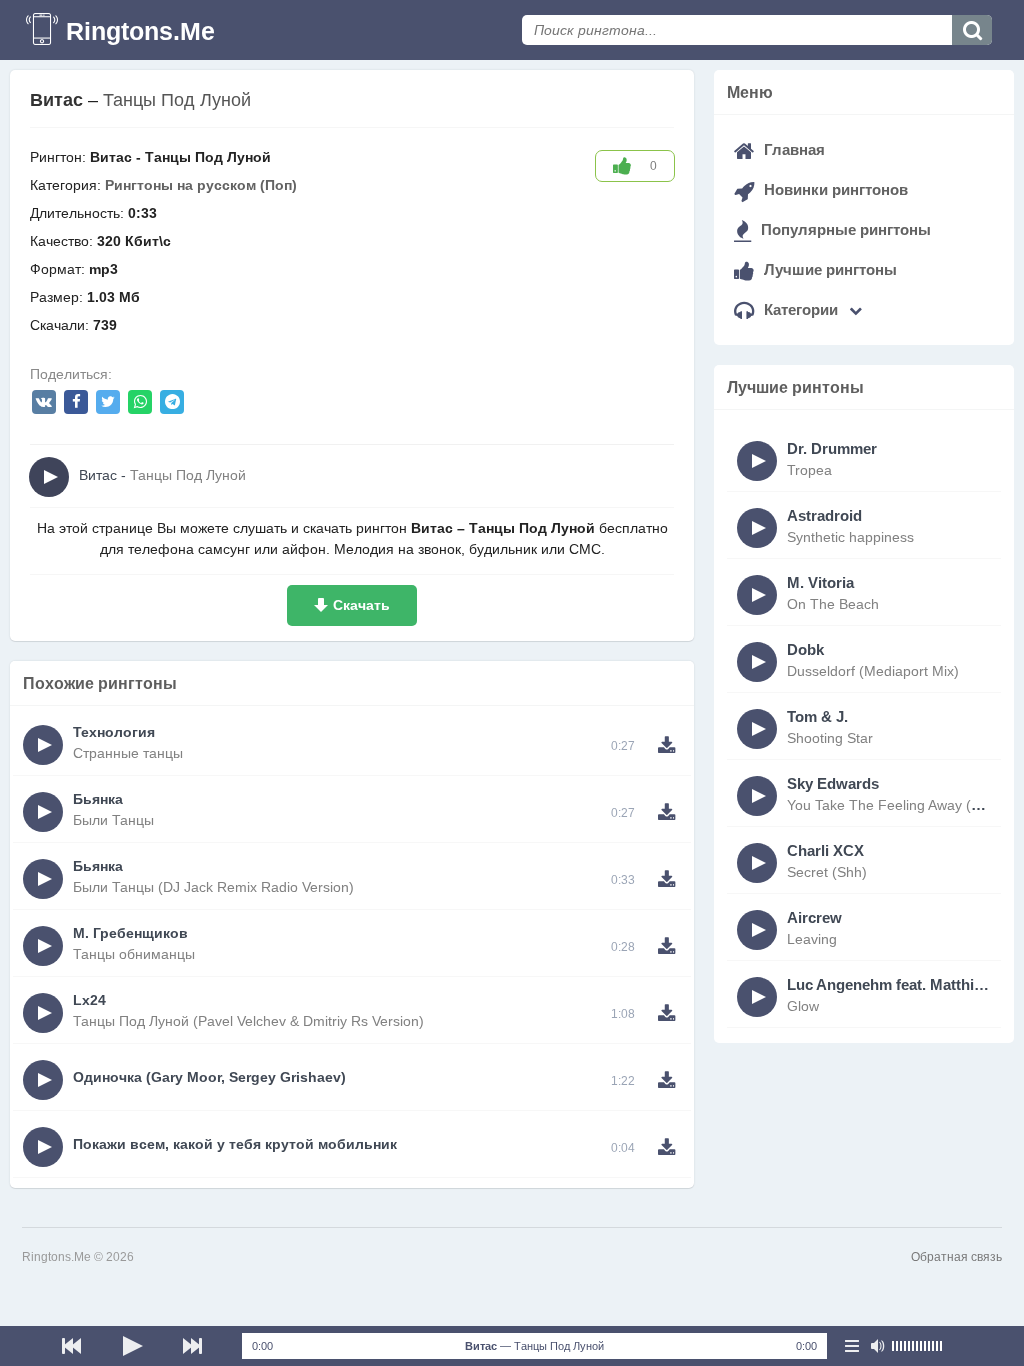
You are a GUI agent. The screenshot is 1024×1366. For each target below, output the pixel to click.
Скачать (361, 605)
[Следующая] (192, 1346)
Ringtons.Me (140, 31)
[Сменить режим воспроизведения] (852, 1346)
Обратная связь (956, 1257)
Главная (792, 149)
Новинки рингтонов (834, 189)
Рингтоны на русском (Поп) (201, 185)
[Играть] (132, 1346)
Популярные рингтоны (844, 229)
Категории (801, 309)
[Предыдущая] (72, 1346)
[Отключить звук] (877, 1346)
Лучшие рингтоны (828, 269)
